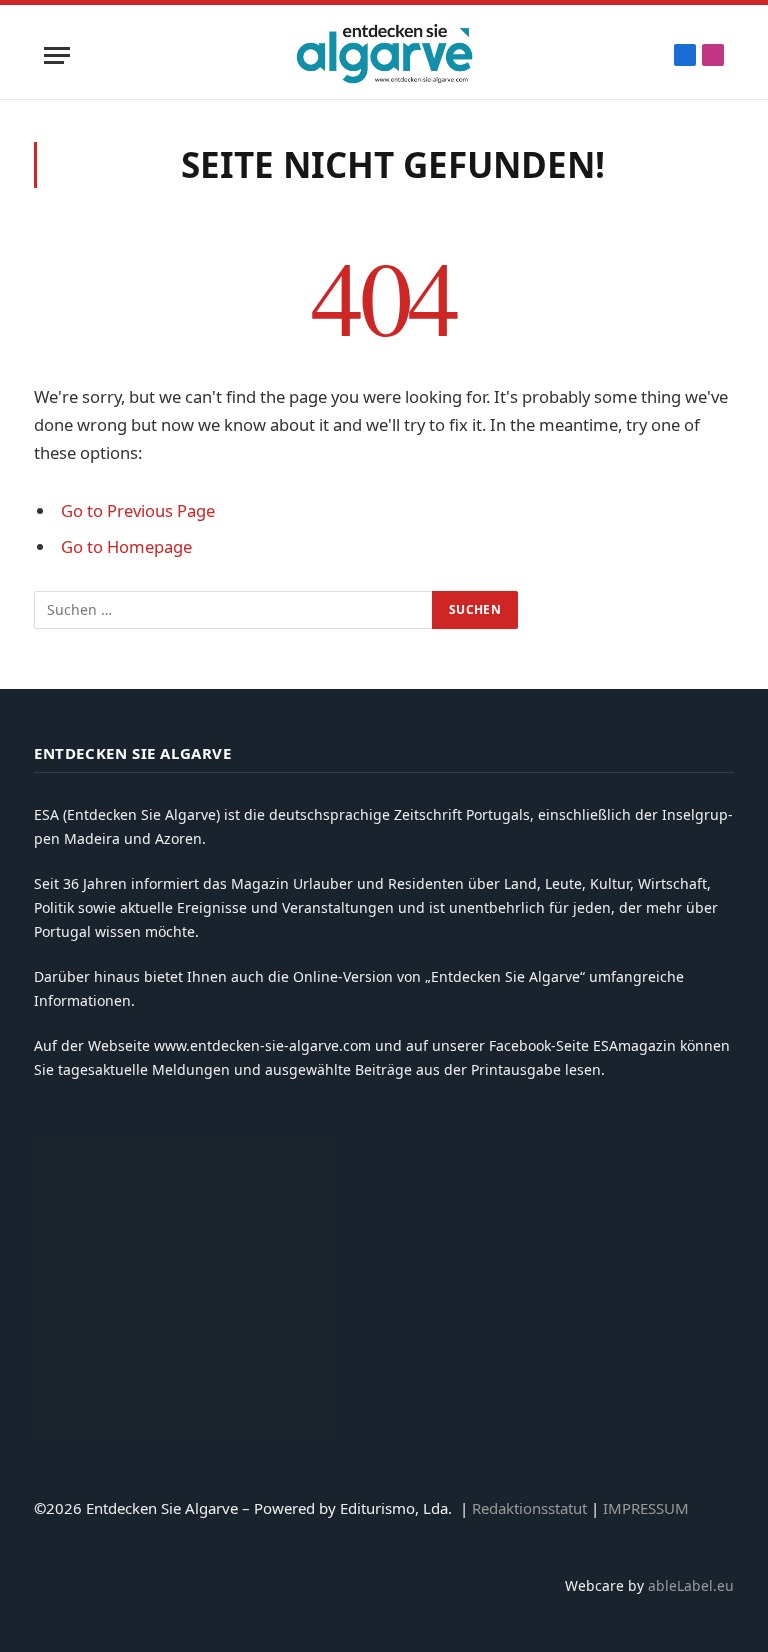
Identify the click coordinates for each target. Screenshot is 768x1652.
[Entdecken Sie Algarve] (384, 55)
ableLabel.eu (691, 1585)
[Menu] (57, 55)
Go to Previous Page (138, 510)
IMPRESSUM (646, 1508)
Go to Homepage (126, 546)
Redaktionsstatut (529, 1508)
